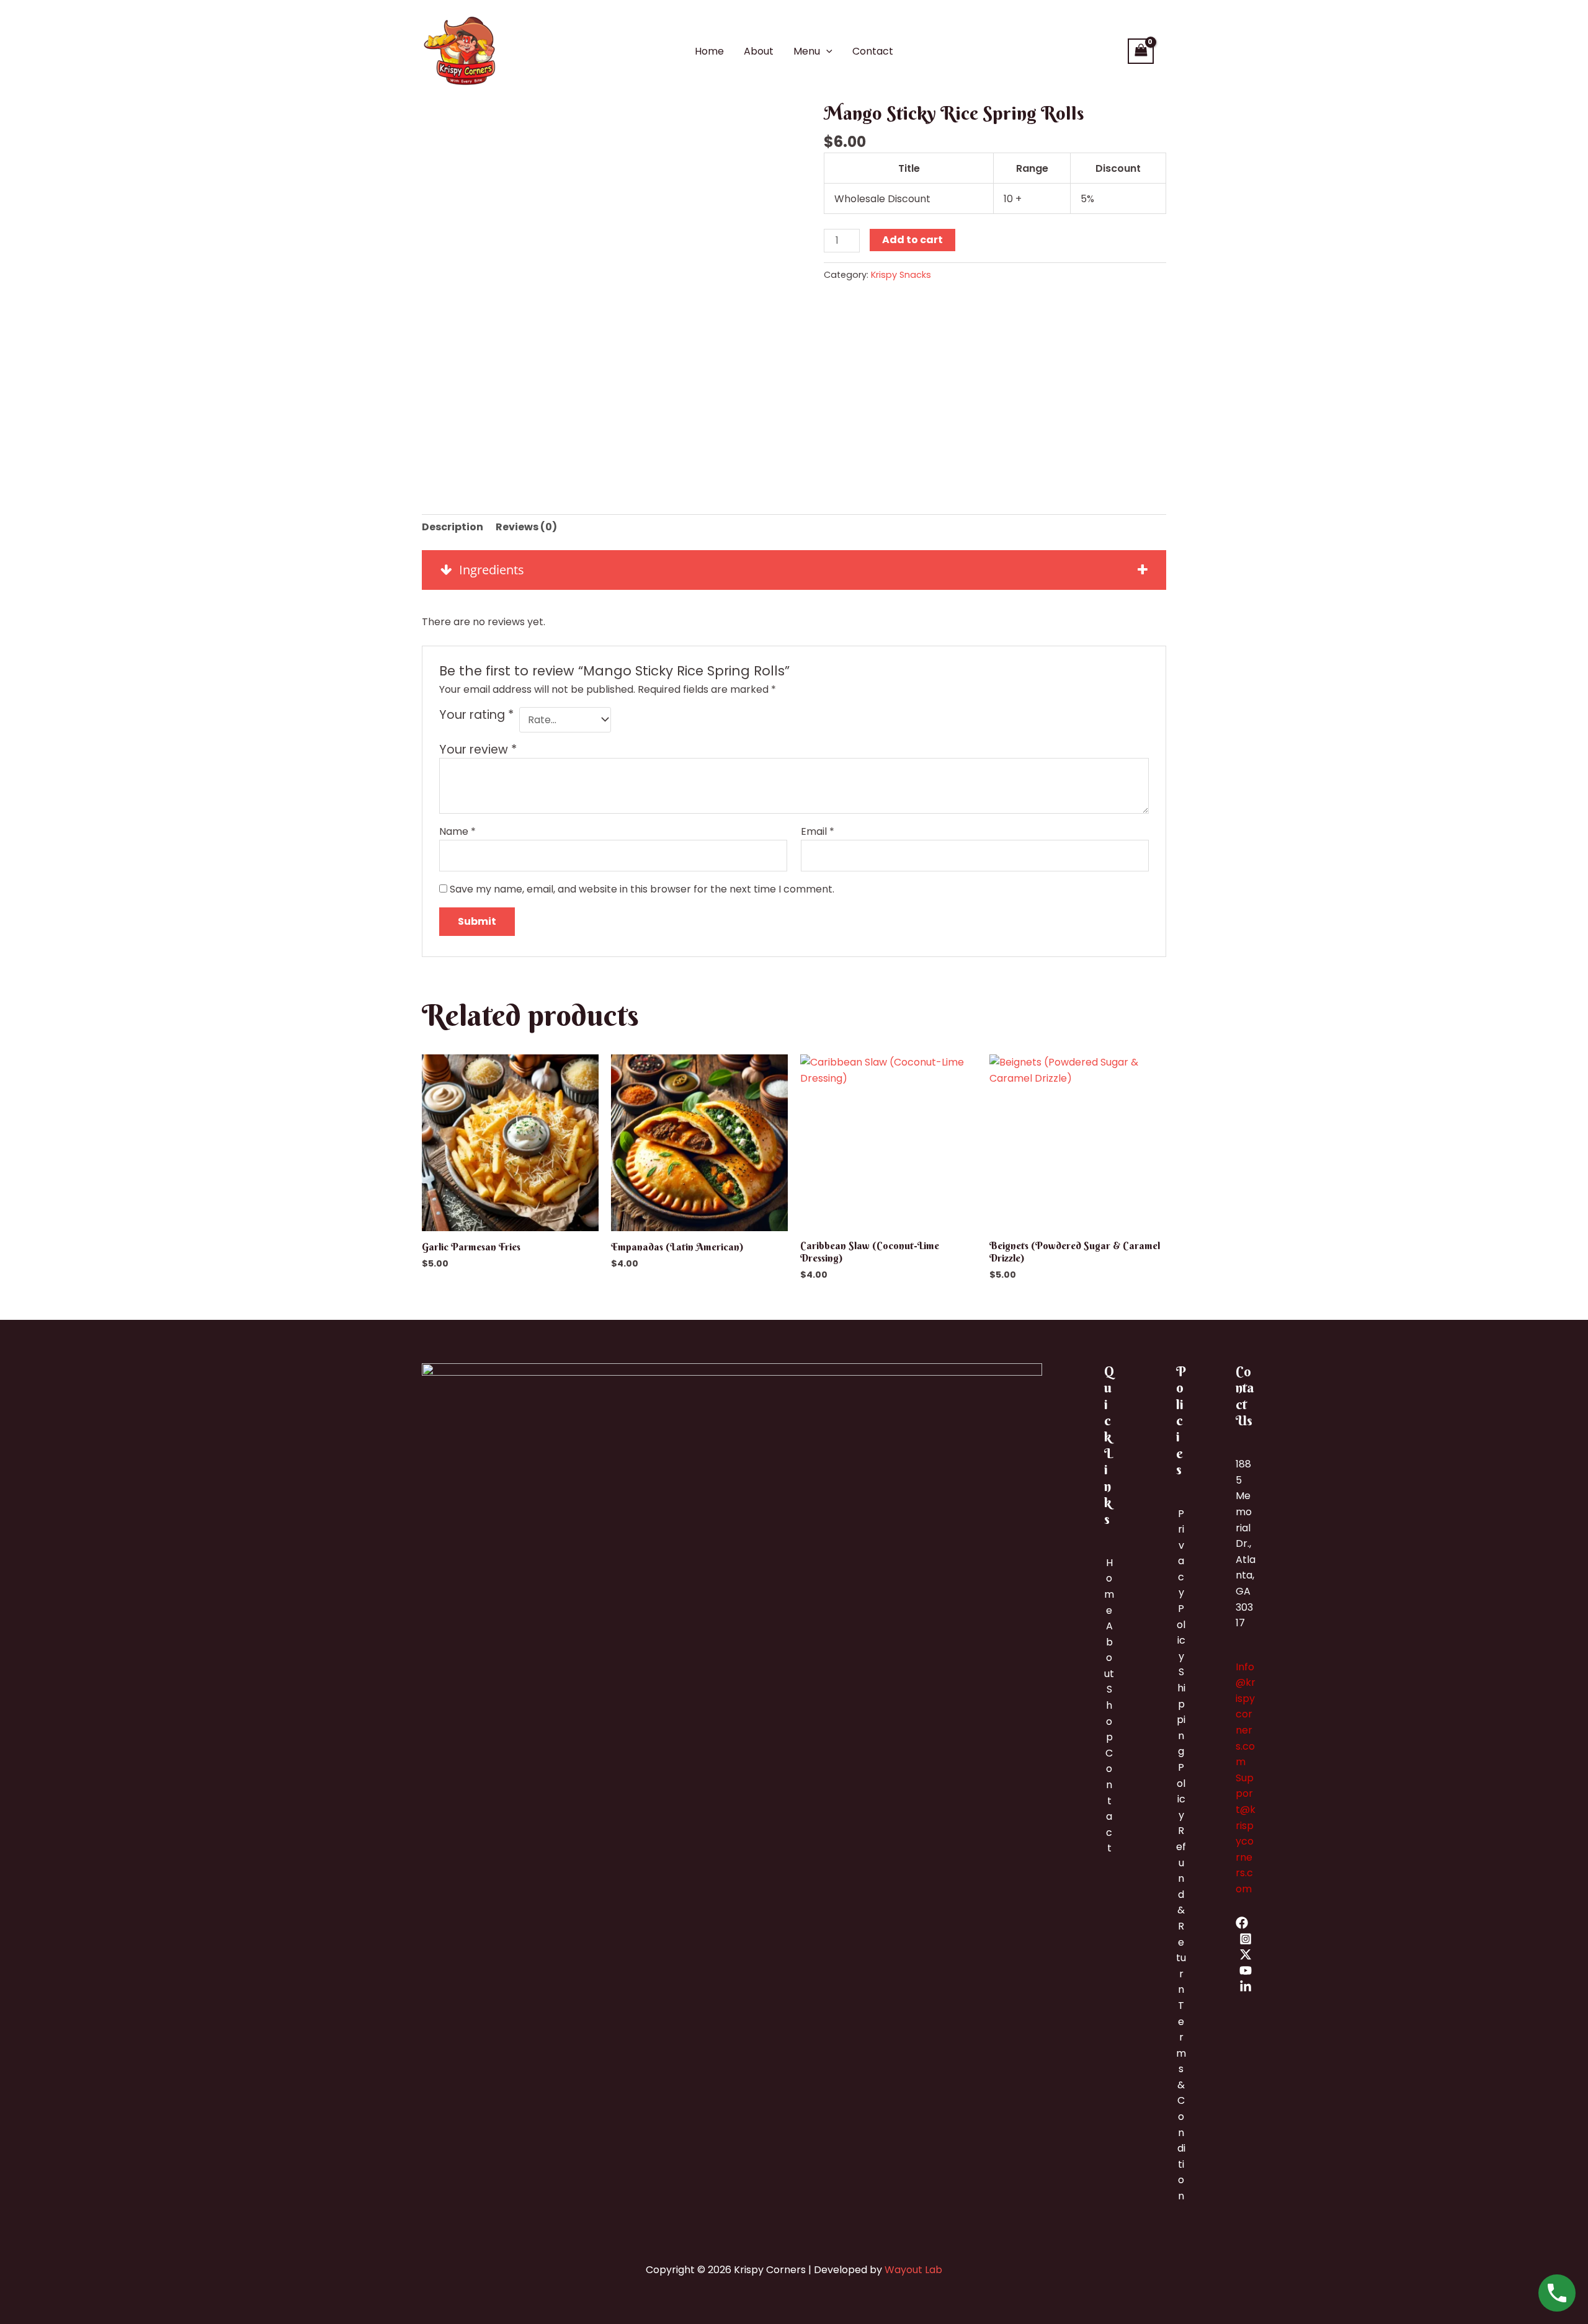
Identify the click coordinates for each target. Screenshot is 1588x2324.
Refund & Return (1181, 1910)
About (759, 51)
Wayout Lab (913, 2270)
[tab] (794, 570)
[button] (826, 51)
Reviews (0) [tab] (526, 527)
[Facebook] (1242, 1923)
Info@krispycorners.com (1246, 1715)
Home (709, 51)
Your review (478, 750)
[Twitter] (1246, 1954)
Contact (873, 51)
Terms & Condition (1181, 2101)
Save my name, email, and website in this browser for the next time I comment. (642, 889)
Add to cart (912, 240)
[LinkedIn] (1246, 1987)
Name (457, 831)
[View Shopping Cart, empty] (1141, 51)
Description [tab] (453, 527)
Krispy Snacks (901, 275)
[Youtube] (1246, 1970)
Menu (807, 51)
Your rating (476, 715)
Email (818, 831)
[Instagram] (1246, 1939)
